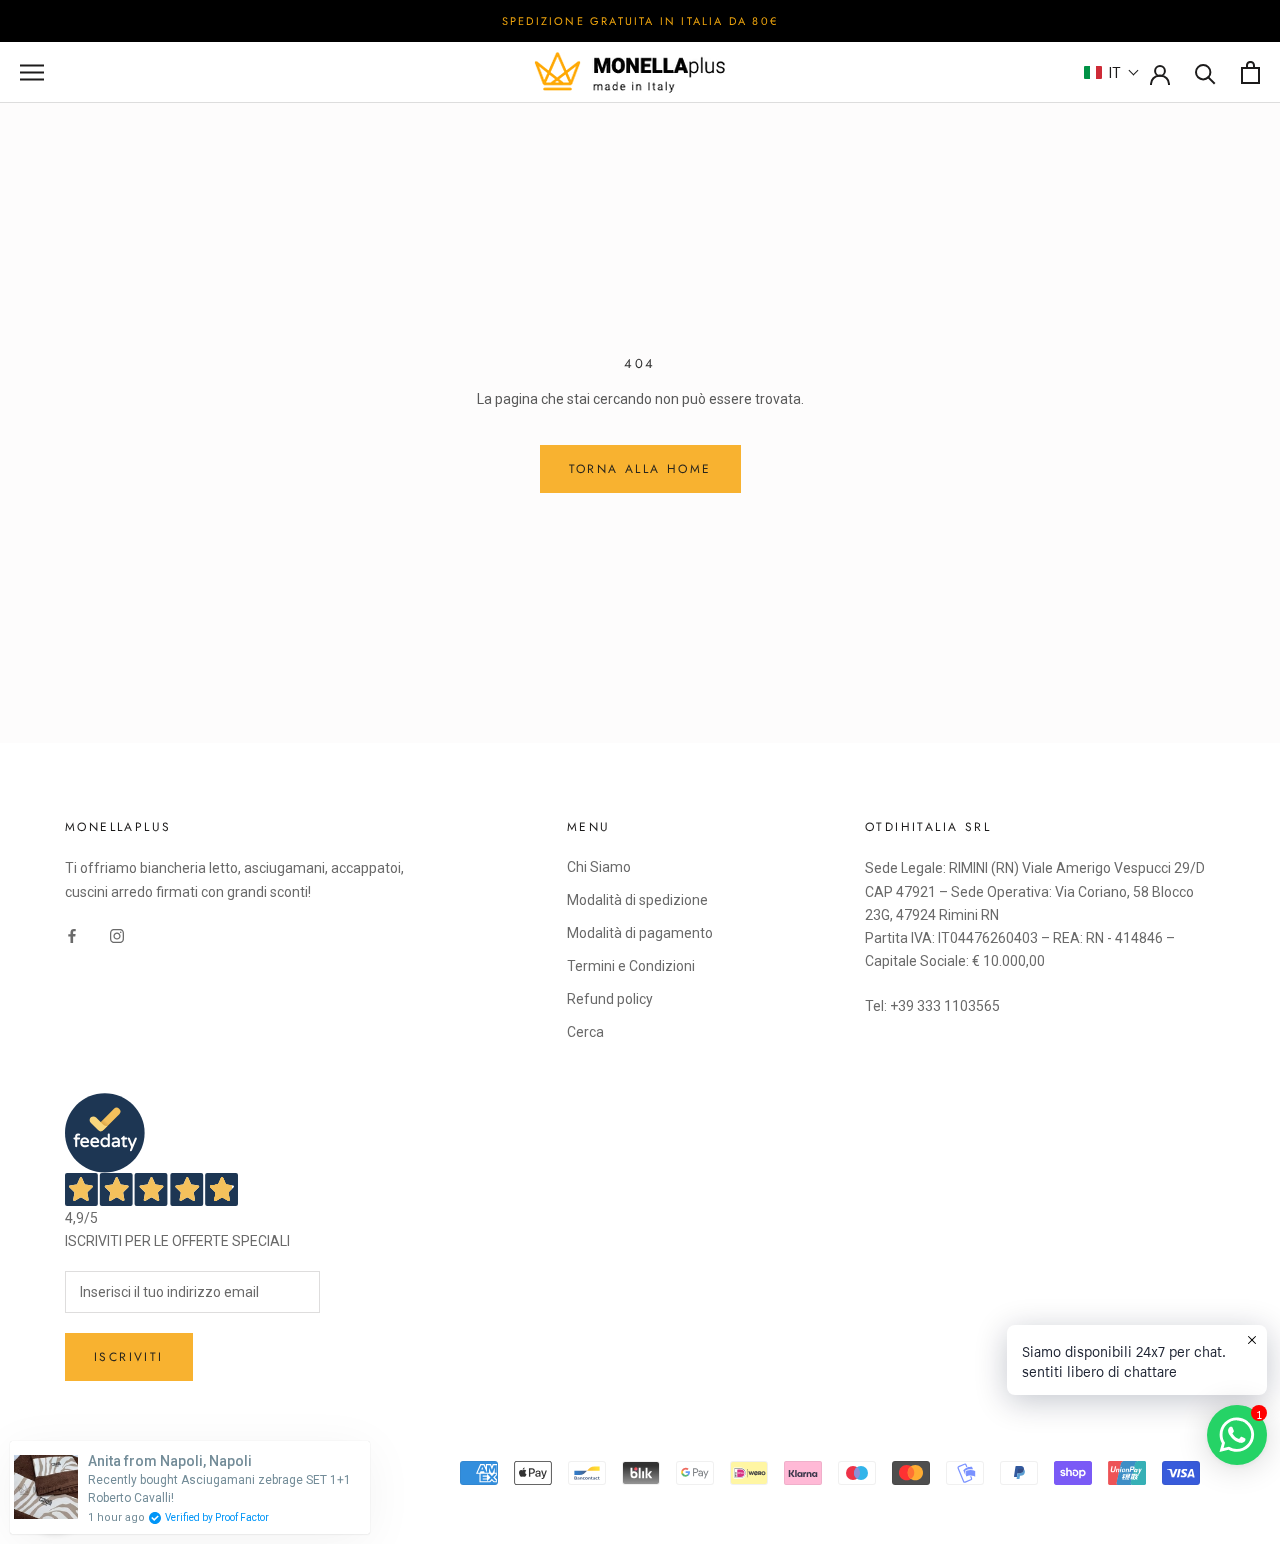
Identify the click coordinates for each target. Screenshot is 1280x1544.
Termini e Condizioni (631, 966)
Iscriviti (129, 1357)
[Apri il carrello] (1250, 72)
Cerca (585, 1032)
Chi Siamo (599, 867)
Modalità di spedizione (637, 900)
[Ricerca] (1205, 72)
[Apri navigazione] (32, 72)
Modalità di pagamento (640, 933)
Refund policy (610, 999)
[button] (1112, 73)
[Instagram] (117, 935)
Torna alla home (640, 469)
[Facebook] (72, 935)
